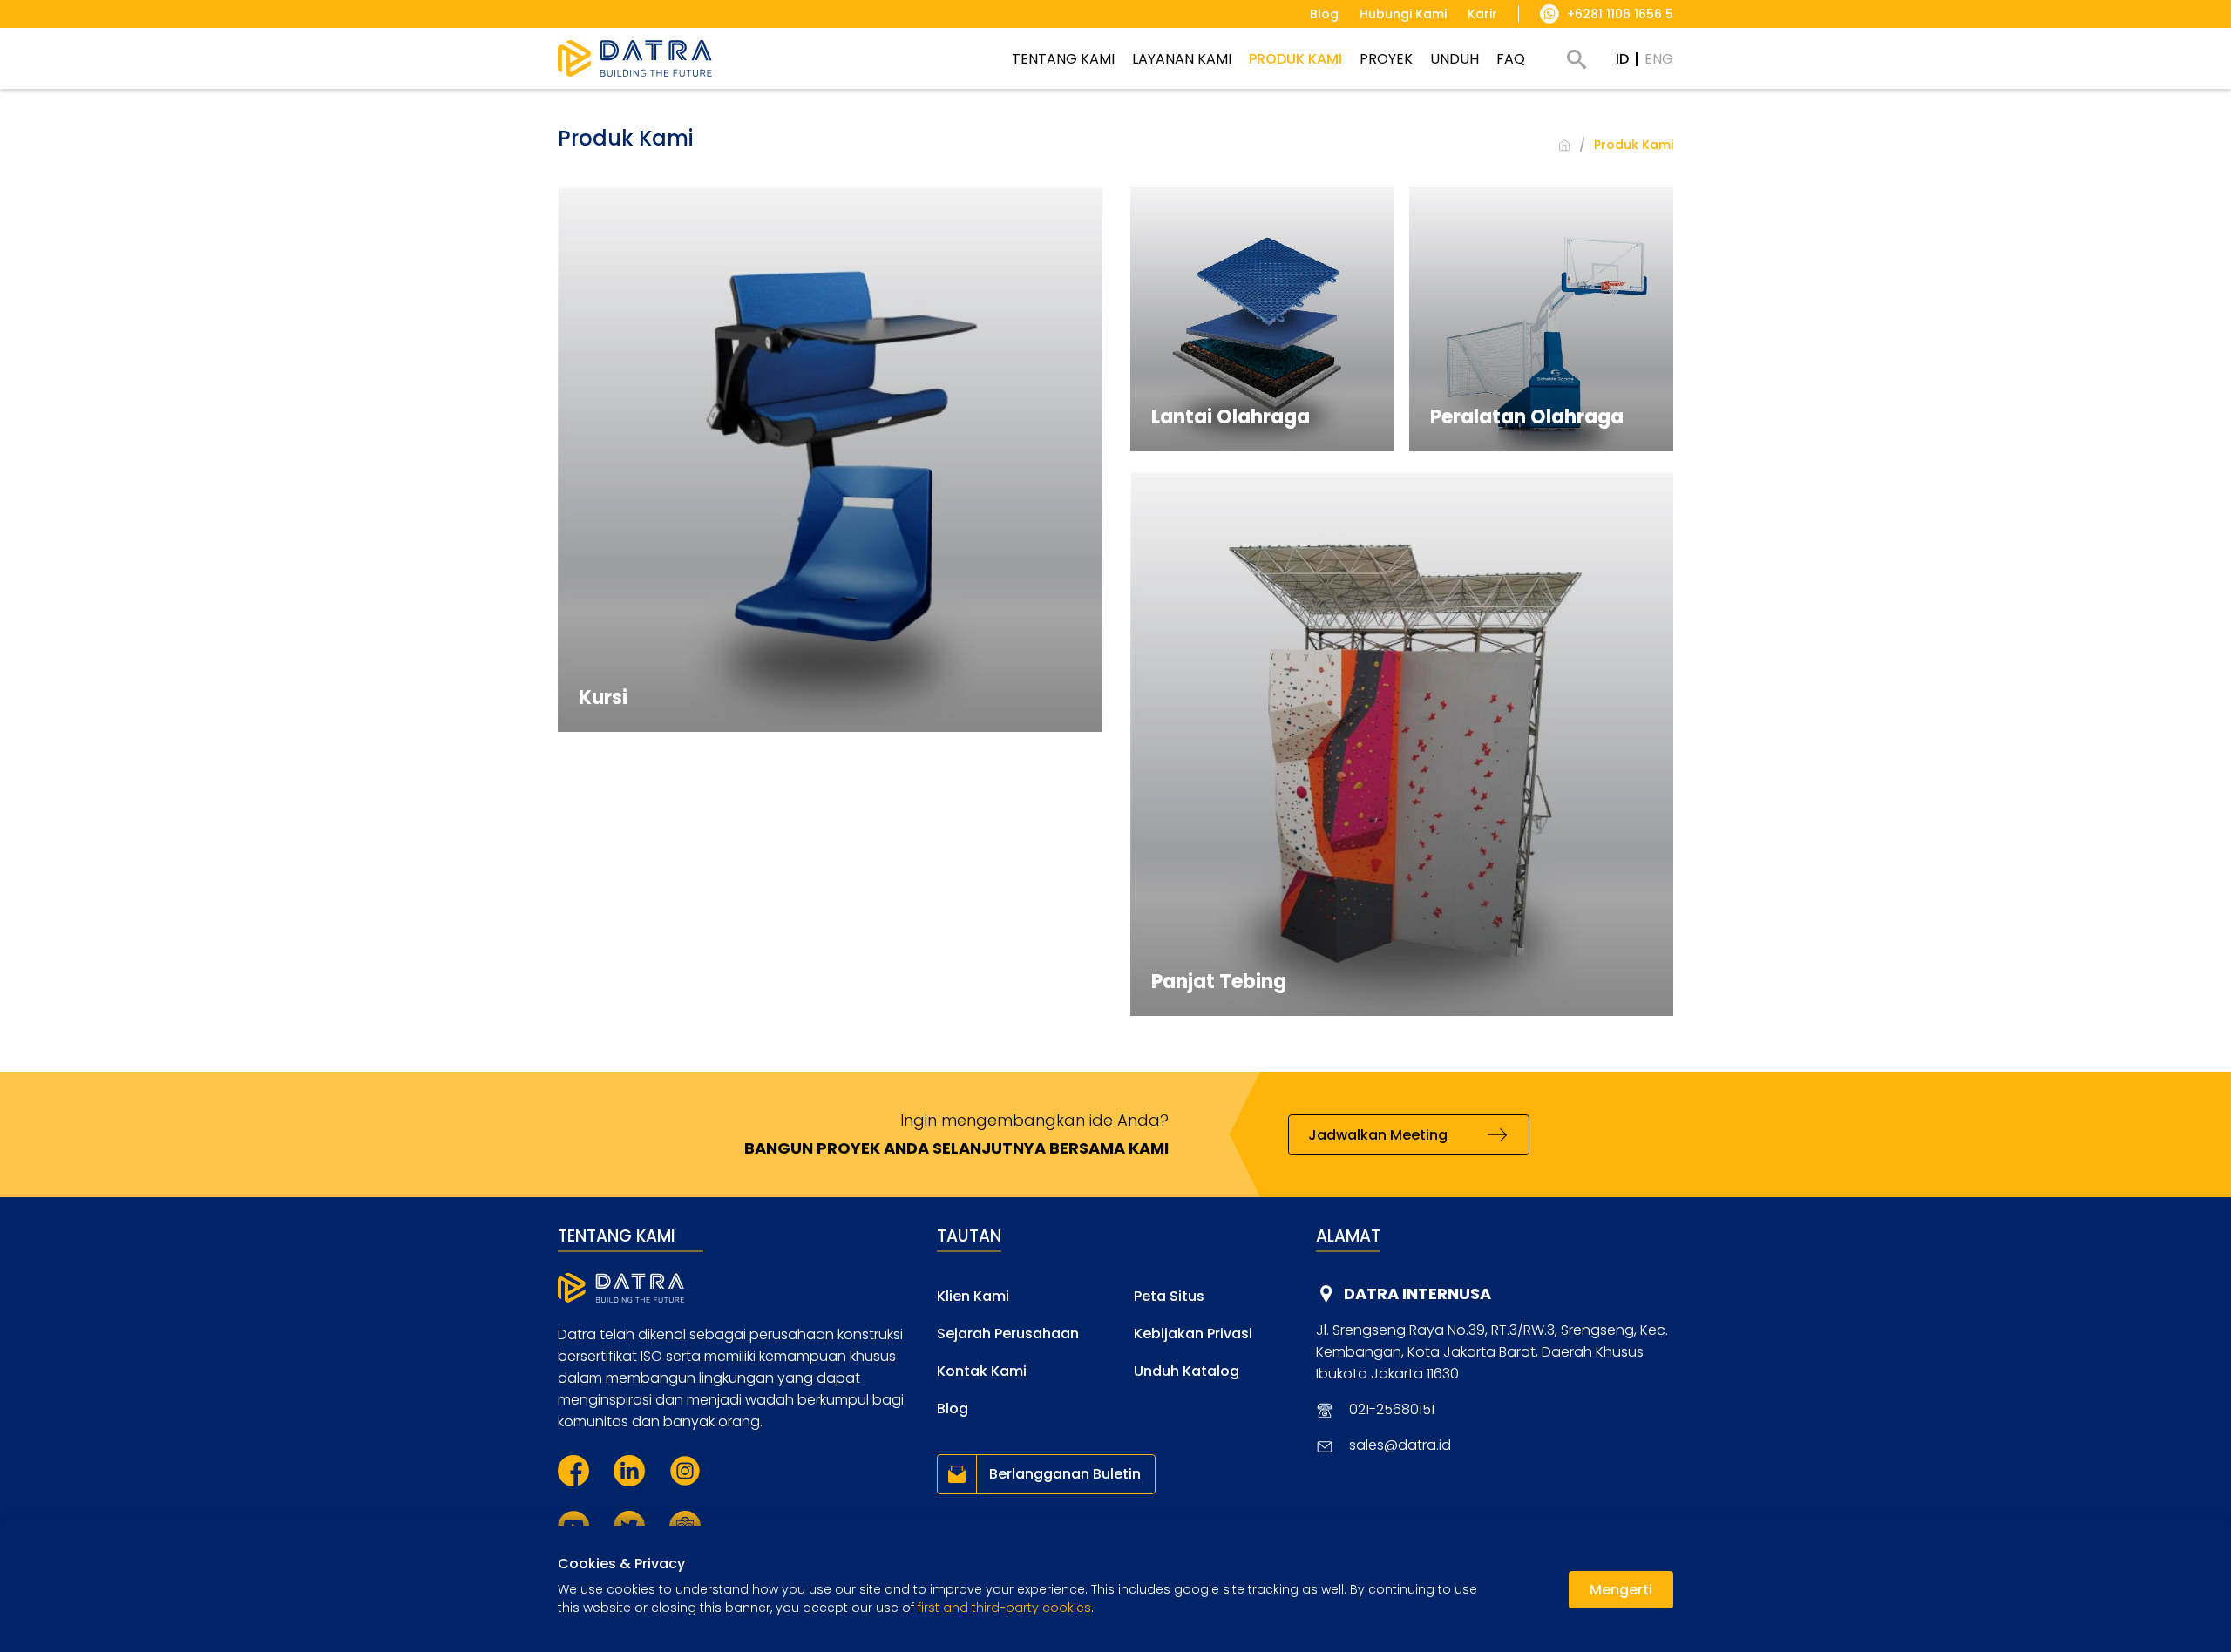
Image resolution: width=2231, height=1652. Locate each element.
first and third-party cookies (1004, 1608)
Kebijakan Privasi (1193, 1334)
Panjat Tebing (1219, 982)
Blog (953, 1408)
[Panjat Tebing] (1402, 744)
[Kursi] (830, 460)
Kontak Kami (982, 1371)
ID (1622, 59)
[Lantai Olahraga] (1262, 319)
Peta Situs (1169, 1296)
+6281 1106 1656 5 (1620, 14)
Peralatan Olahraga (1527, 417)
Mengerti (1621, 1590)
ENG (1659, 59)
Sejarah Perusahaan (1008, 1334)
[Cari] (1577, 59)
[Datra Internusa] (635, 58)
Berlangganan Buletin (1065, 1474)
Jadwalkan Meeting (1378, 1135)
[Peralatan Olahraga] (1541, 319)
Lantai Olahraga (1231, 417)
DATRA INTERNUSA (1417, 1293)
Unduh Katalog (1187, 1371)
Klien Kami (973, 1296)
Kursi (603, 697)
